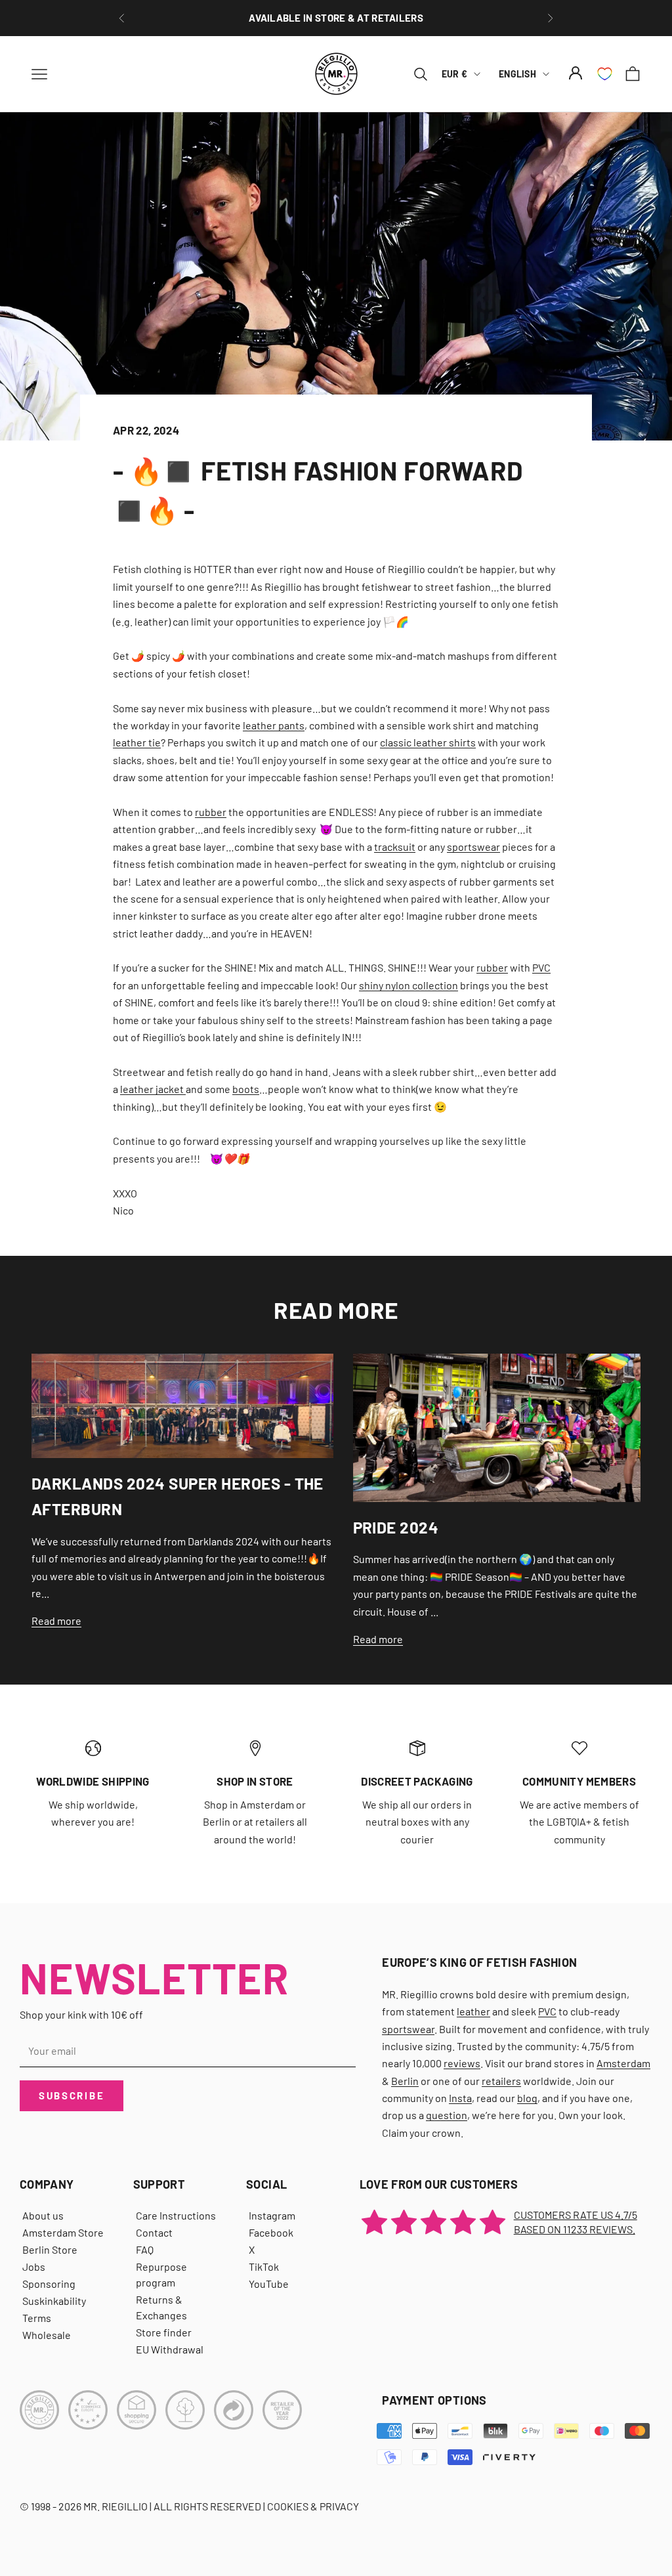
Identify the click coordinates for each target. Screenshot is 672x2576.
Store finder (164, 2332)
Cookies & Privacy (313, 2506)
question (447, 2115)
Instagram (272, 2215)
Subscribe (72, 2095)
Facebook (271, 2232)
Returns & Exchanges (161, 2307)
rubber (211, 812)
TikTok (264, 2266)
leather (473, 2011)
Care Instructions (176, 2215)
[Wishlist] (605, 74)
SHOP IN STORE (255, 1781)
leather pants (274, 725)
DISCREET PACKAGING (417, 1781)
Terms (37, 2318)
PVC (541, 967)
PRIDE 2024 (396, 1527)
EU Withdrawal (170, 2349)
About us (43, 2215)
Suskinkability (54, 2301)
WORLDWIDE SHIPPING (93, 1781)
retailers (501, 2081)
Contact (154, 2232)
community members (579, 1781)
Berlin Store (50, 2249)
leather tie (137, 742)
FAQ (145, 2249)
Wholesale (47, 2335)
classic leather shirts (428, 742)
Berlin (405, 2081)
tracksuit (395, 847)
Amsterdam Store (63, 2232)
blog (527, 2098)
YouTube (269, 2284)
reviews (462, 2063)
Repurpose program (161, 2274)
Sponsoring (49, 2284)
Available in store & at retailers (336, 18)
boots (246, 1089)
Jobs (34, 2266)
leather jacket (153, 1089)
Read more (56, 1621)
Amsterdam (623, 2063)
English (517, 74)
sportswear (473, 847)
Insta (460, 2098)
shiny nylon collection (409, 985)
